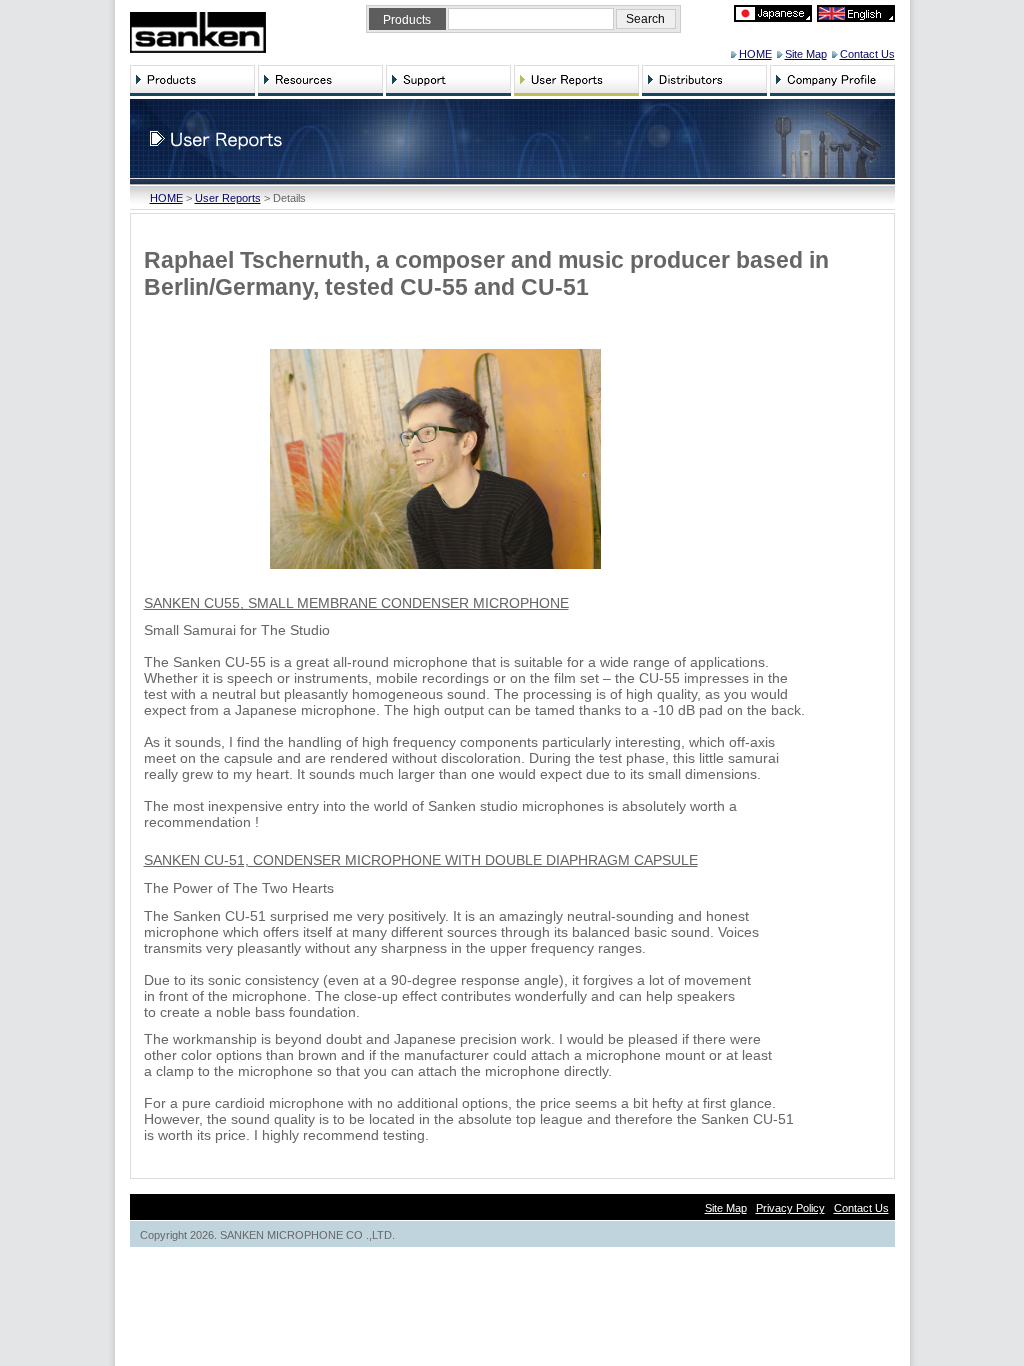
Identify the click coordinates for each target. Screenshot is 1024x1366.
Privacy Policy (790, 1208)
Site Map (806, 54)
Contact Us (867, 54)
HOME (755, 54)
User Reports (228, 198)
